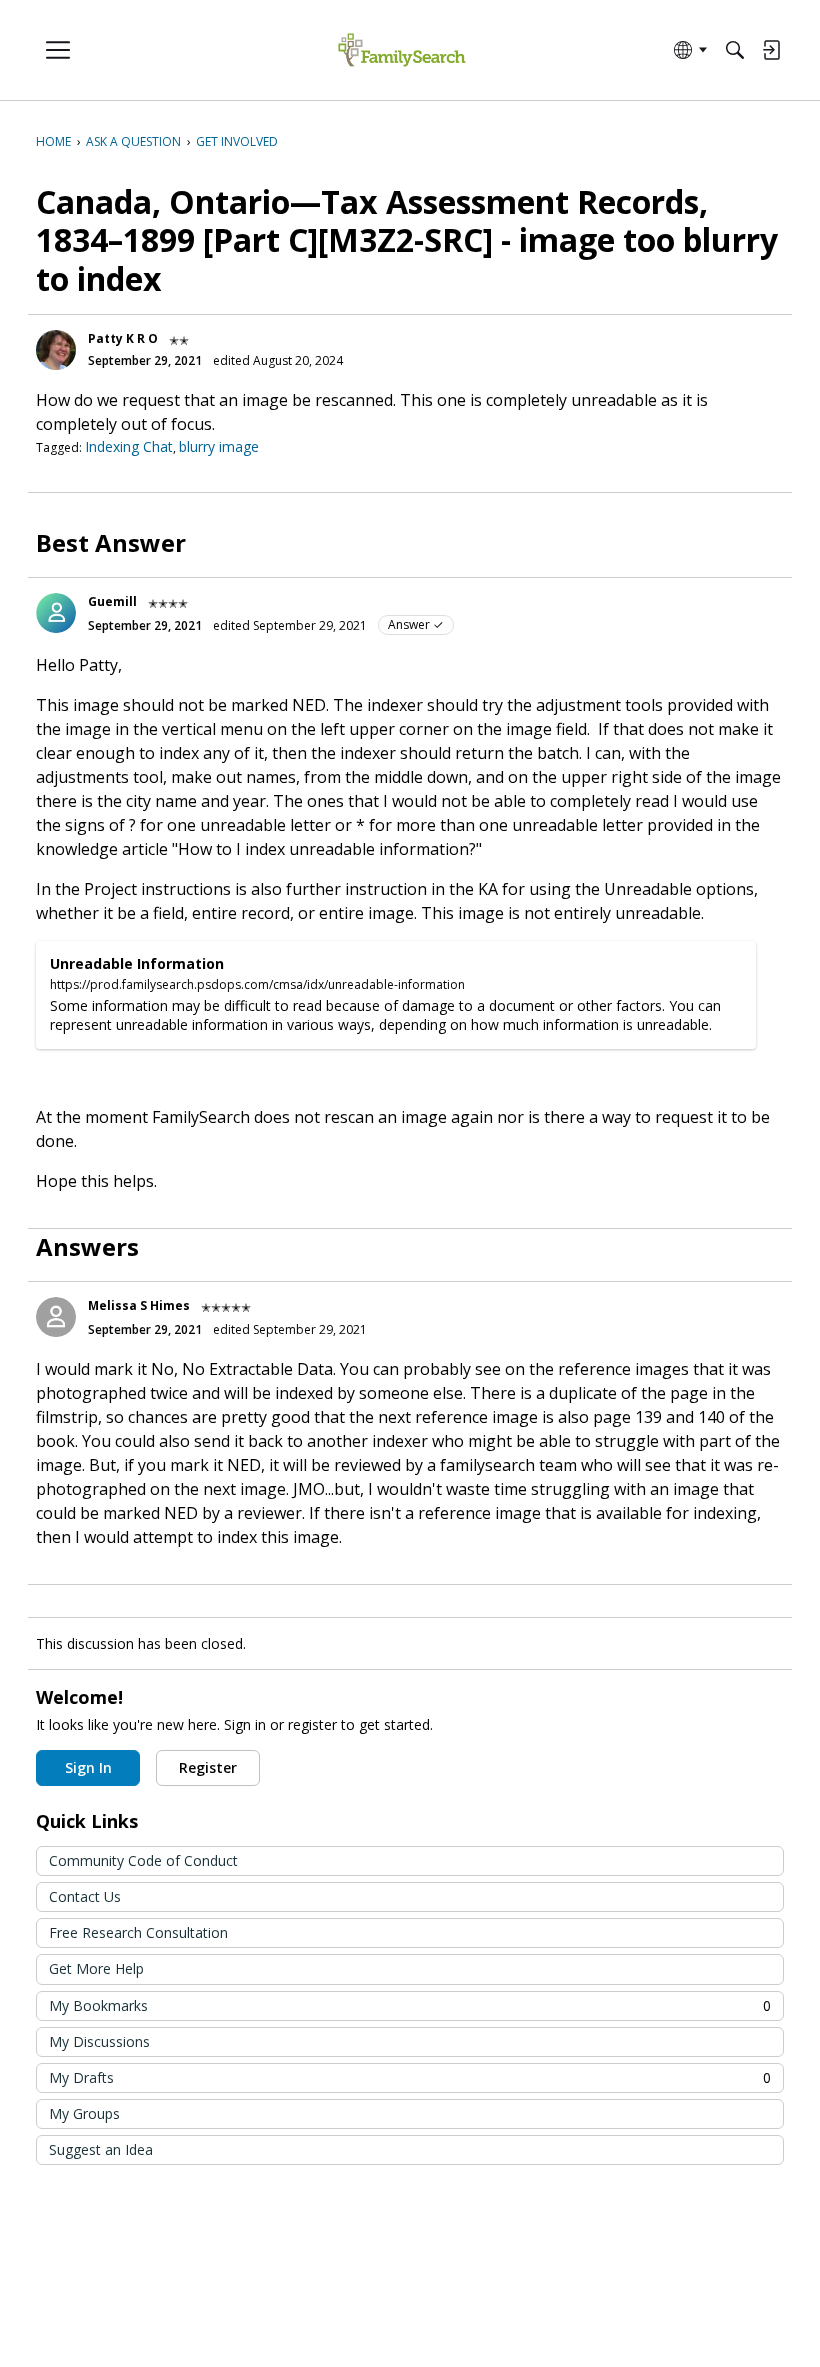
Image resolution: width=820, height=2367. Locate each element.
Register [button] (208, 1767)
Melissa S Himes (139, 1305)
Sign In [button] (88, 1767)
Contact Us (85, 1896)
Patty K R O (123, 338)
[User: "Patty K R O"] (56, 350)
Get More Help (96, 1968)
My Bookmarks (410, 2005)
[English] (401, 50)
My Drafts (410, 2077)
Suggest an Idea (101, 2149)
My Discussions (99, 2041)
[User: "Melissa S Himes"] (56, 1317)
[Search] (735, 50)
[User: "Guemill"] (56, 613)
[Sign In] (771, 50)
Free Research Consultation (138, 1932)
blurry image (219, 446)
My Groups (84, 2113)
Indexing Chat (129, 446)
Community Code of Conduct (143, 1860)
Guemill (112, 601)
